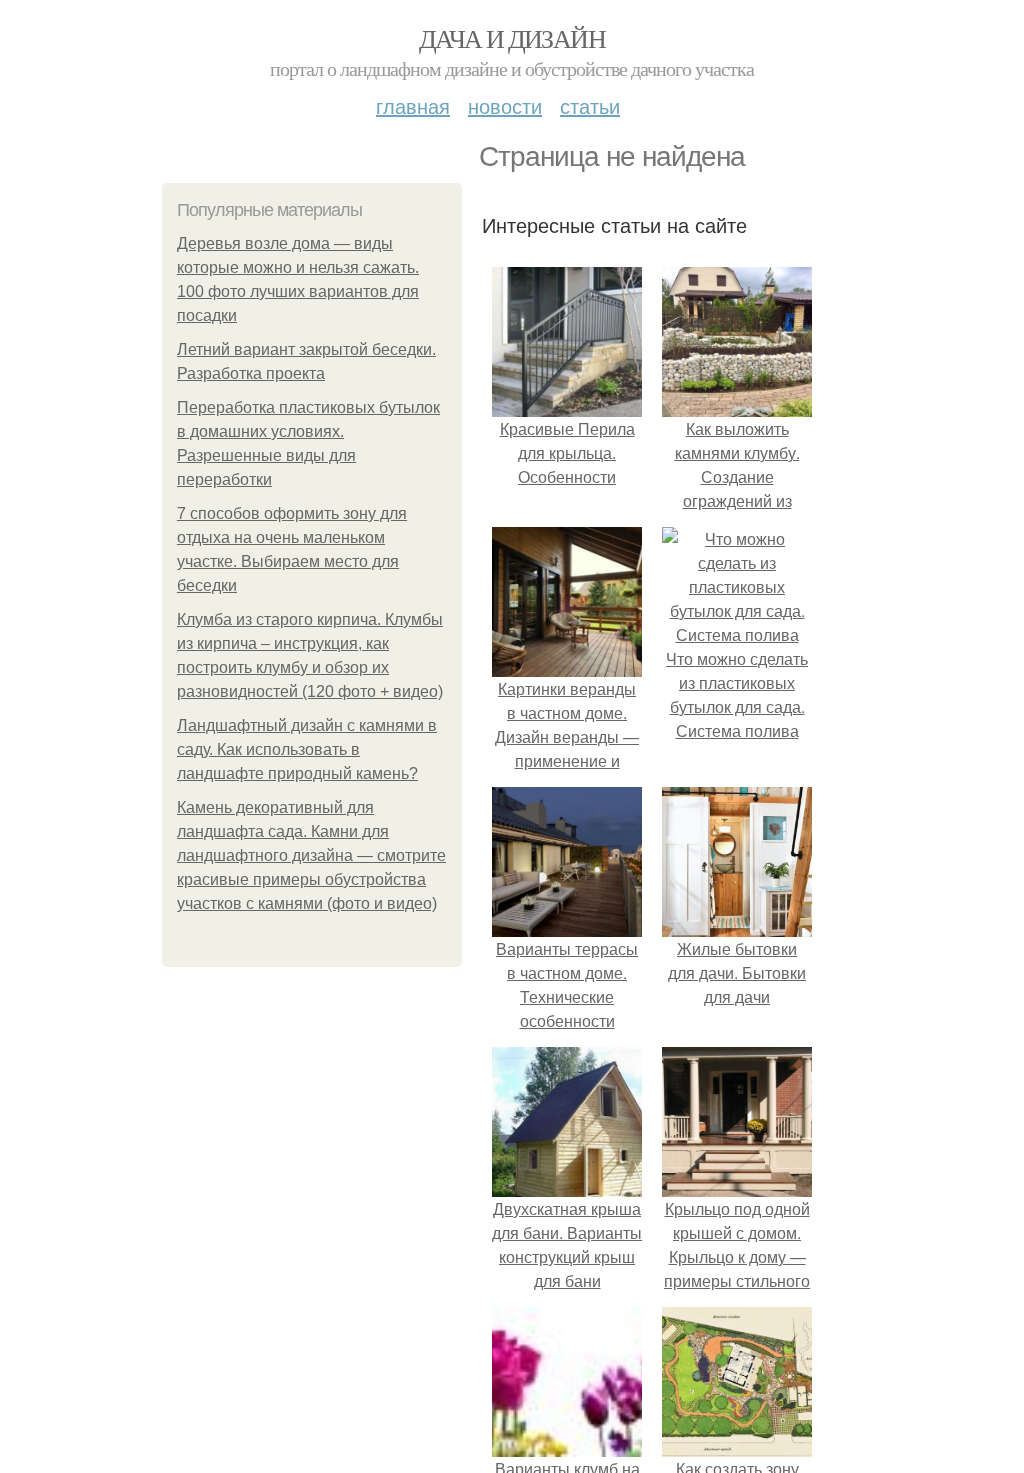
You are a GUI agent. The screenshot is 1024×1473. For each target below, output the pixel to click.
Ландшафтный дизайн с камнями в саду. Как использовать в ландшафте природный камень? (307, 749)
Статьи (590, 105)
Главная (413, 105)
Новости (505, 105)
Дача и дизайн (512, 38)
